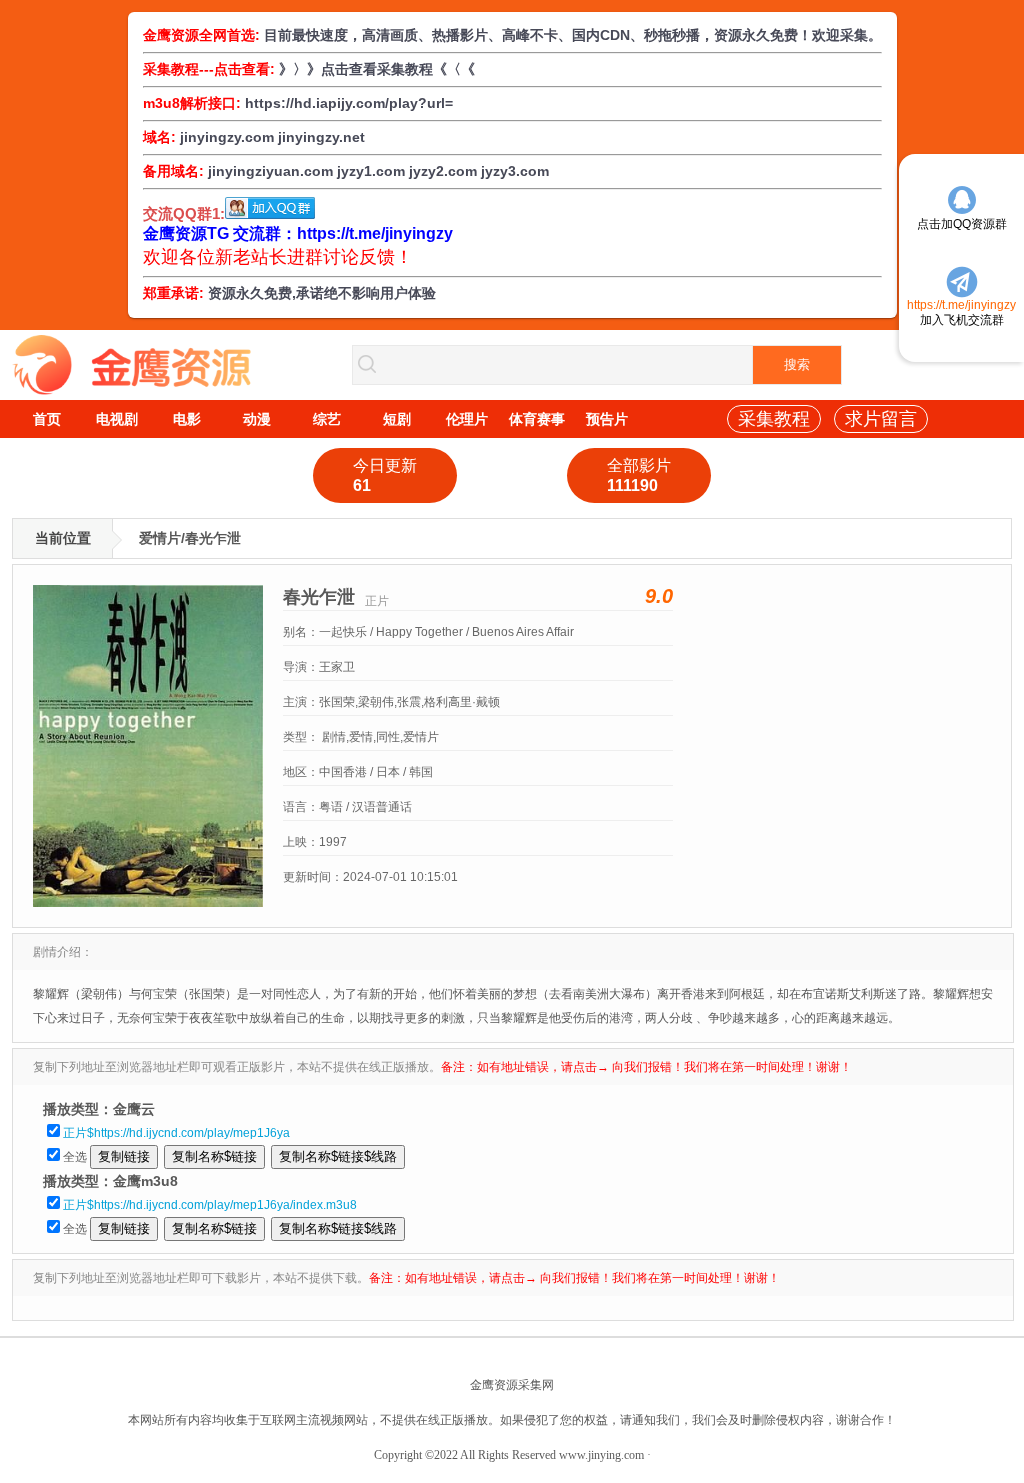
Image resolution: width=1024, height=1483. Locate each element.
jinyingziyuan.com (270, 171)
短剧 (397, 419)
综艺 (327, 419)
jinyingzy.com (227, 137)
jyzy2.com (443, 171)
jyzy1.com (371, 171)
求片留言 (881, 419)
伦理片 (467, 419)
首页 (47, 419)
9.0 (659, 596)
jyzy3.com (515, 171)
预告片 (607, 419)
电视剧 (117, 419)
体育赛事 (537, 419)
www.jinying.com (601, 1455)
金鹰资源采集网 (512, 1385)
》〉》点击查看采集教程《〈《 (377, 69)
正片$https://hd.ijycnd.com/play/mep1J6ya (176, 1133)
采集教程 (774, 419)
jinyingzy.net (321, 137)
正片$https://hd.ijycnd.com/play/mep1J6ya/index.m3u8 (210, 1205)
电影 (187, 419)
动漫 (257, 419)
